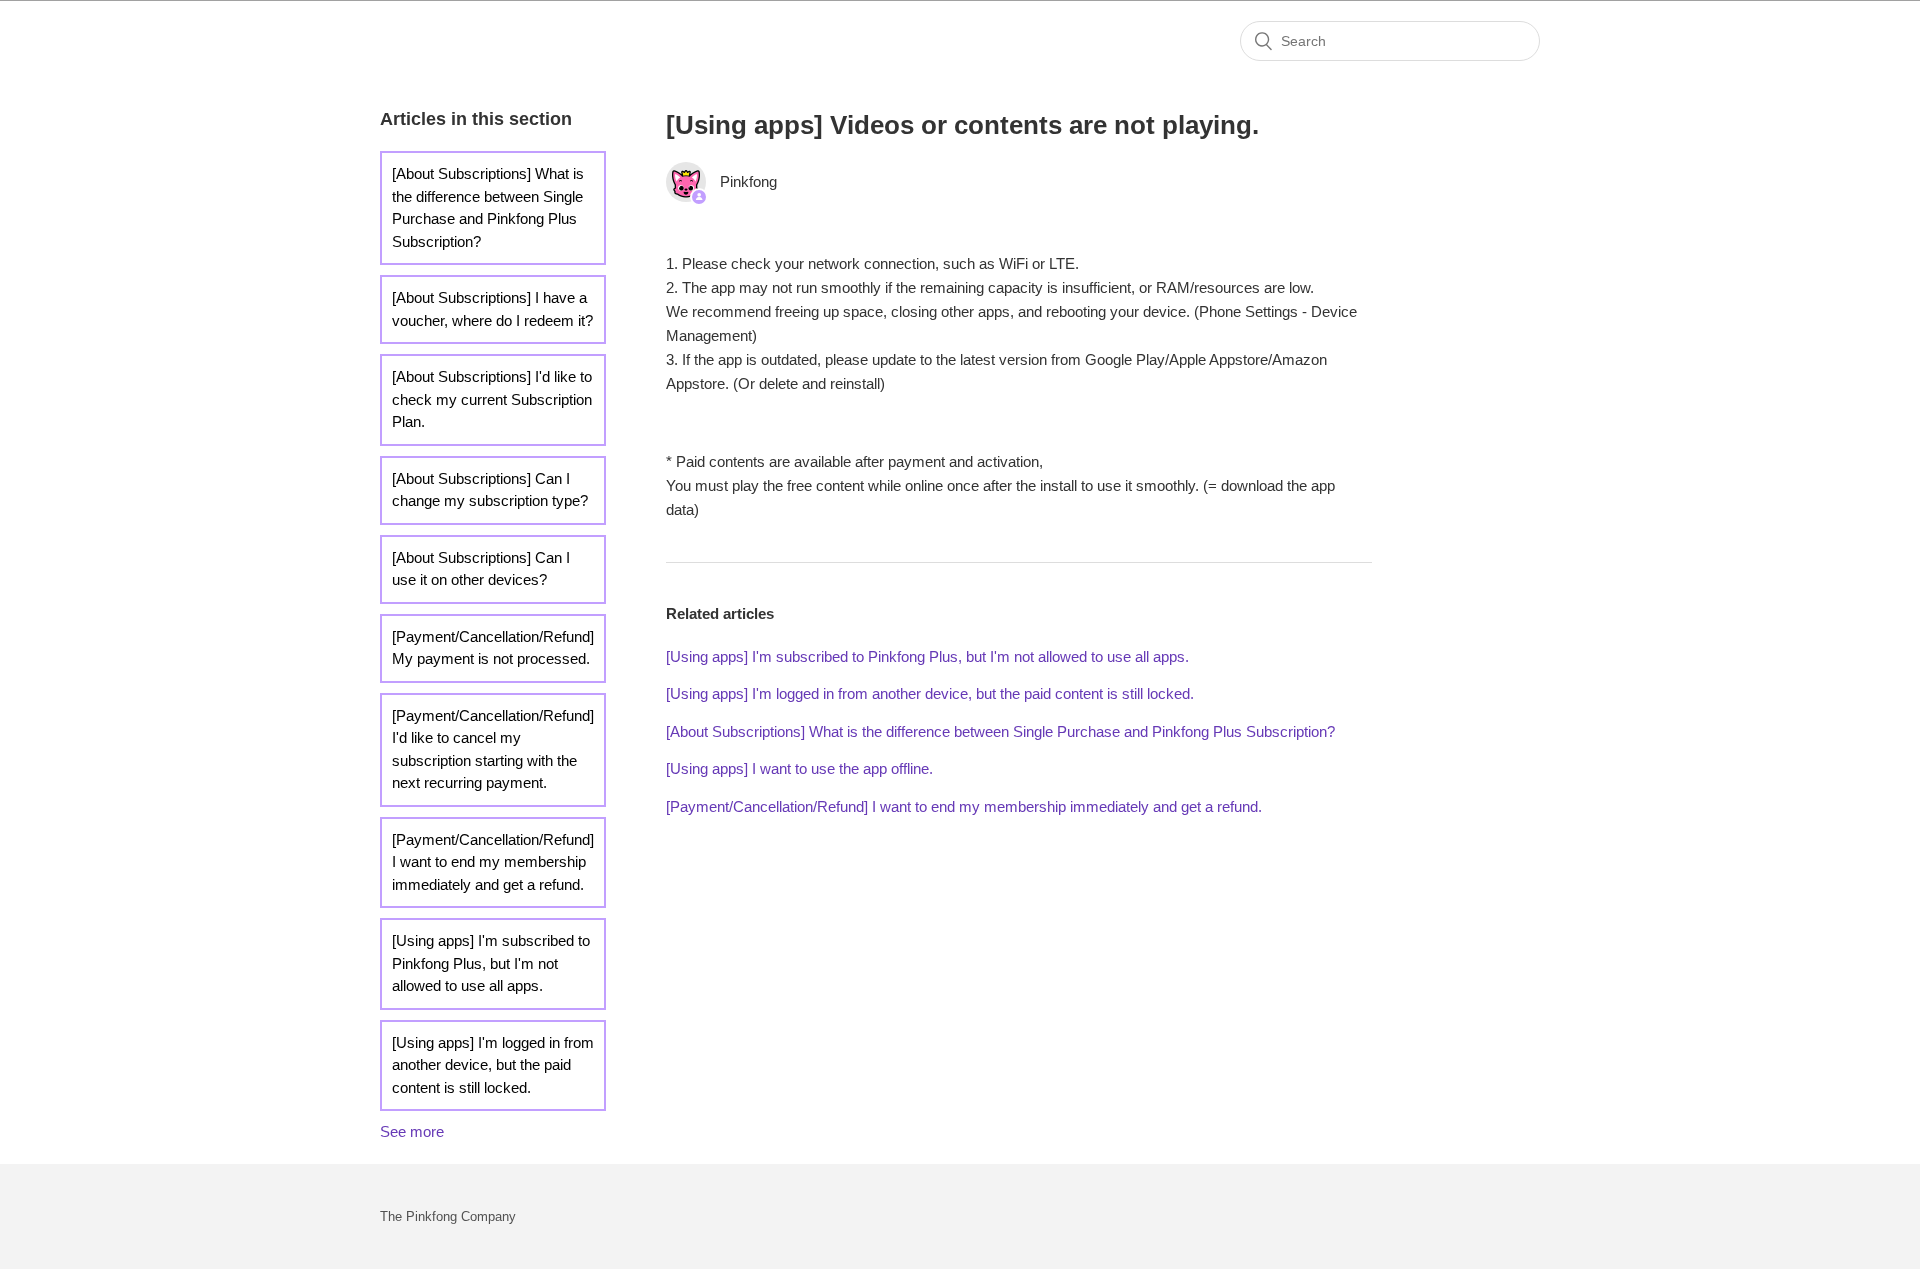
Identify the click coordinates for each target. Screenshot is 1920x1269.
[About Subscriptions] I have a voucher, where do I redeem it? (492, 309)
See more (412, 1131)
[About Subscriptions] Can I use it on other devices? (481, 569)
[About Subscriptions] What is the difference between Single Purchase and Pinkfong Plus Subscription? (488, 207)
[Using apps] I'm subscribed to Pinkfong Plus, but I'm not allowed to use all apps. (491, 963)
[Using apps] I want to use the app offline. (799, 768)
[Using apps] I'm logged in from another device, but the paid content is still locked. (493, 1065)
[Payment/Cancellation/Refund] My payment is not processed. (493, 648)
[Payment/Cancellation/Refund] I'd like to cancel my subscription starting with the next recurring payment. (493, 749)
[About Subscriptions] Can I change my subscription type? (490, 490)
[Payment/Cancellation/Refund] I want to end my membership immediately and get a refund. (493, 862)
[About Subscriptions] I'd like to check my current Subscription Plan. (492, 399)
